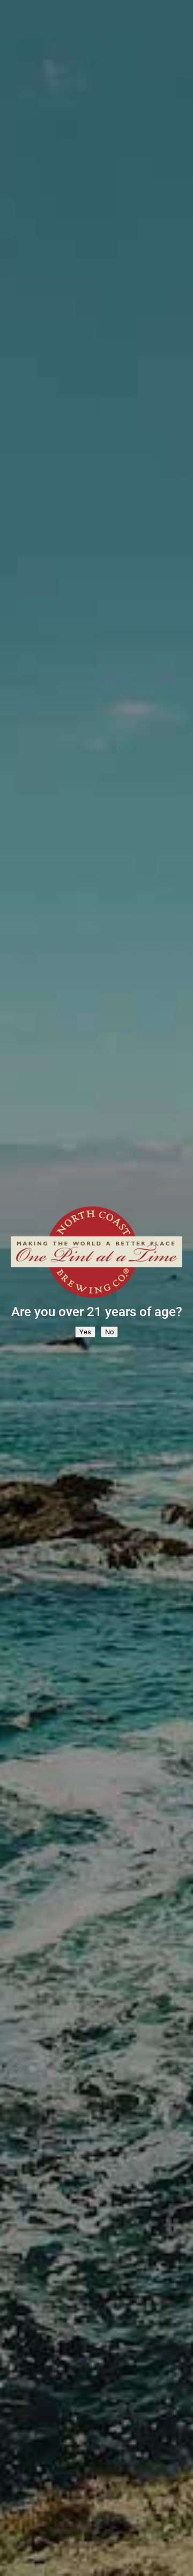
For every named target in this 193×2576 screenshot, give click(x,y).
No (109, 1332)
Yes (85, 1332)
